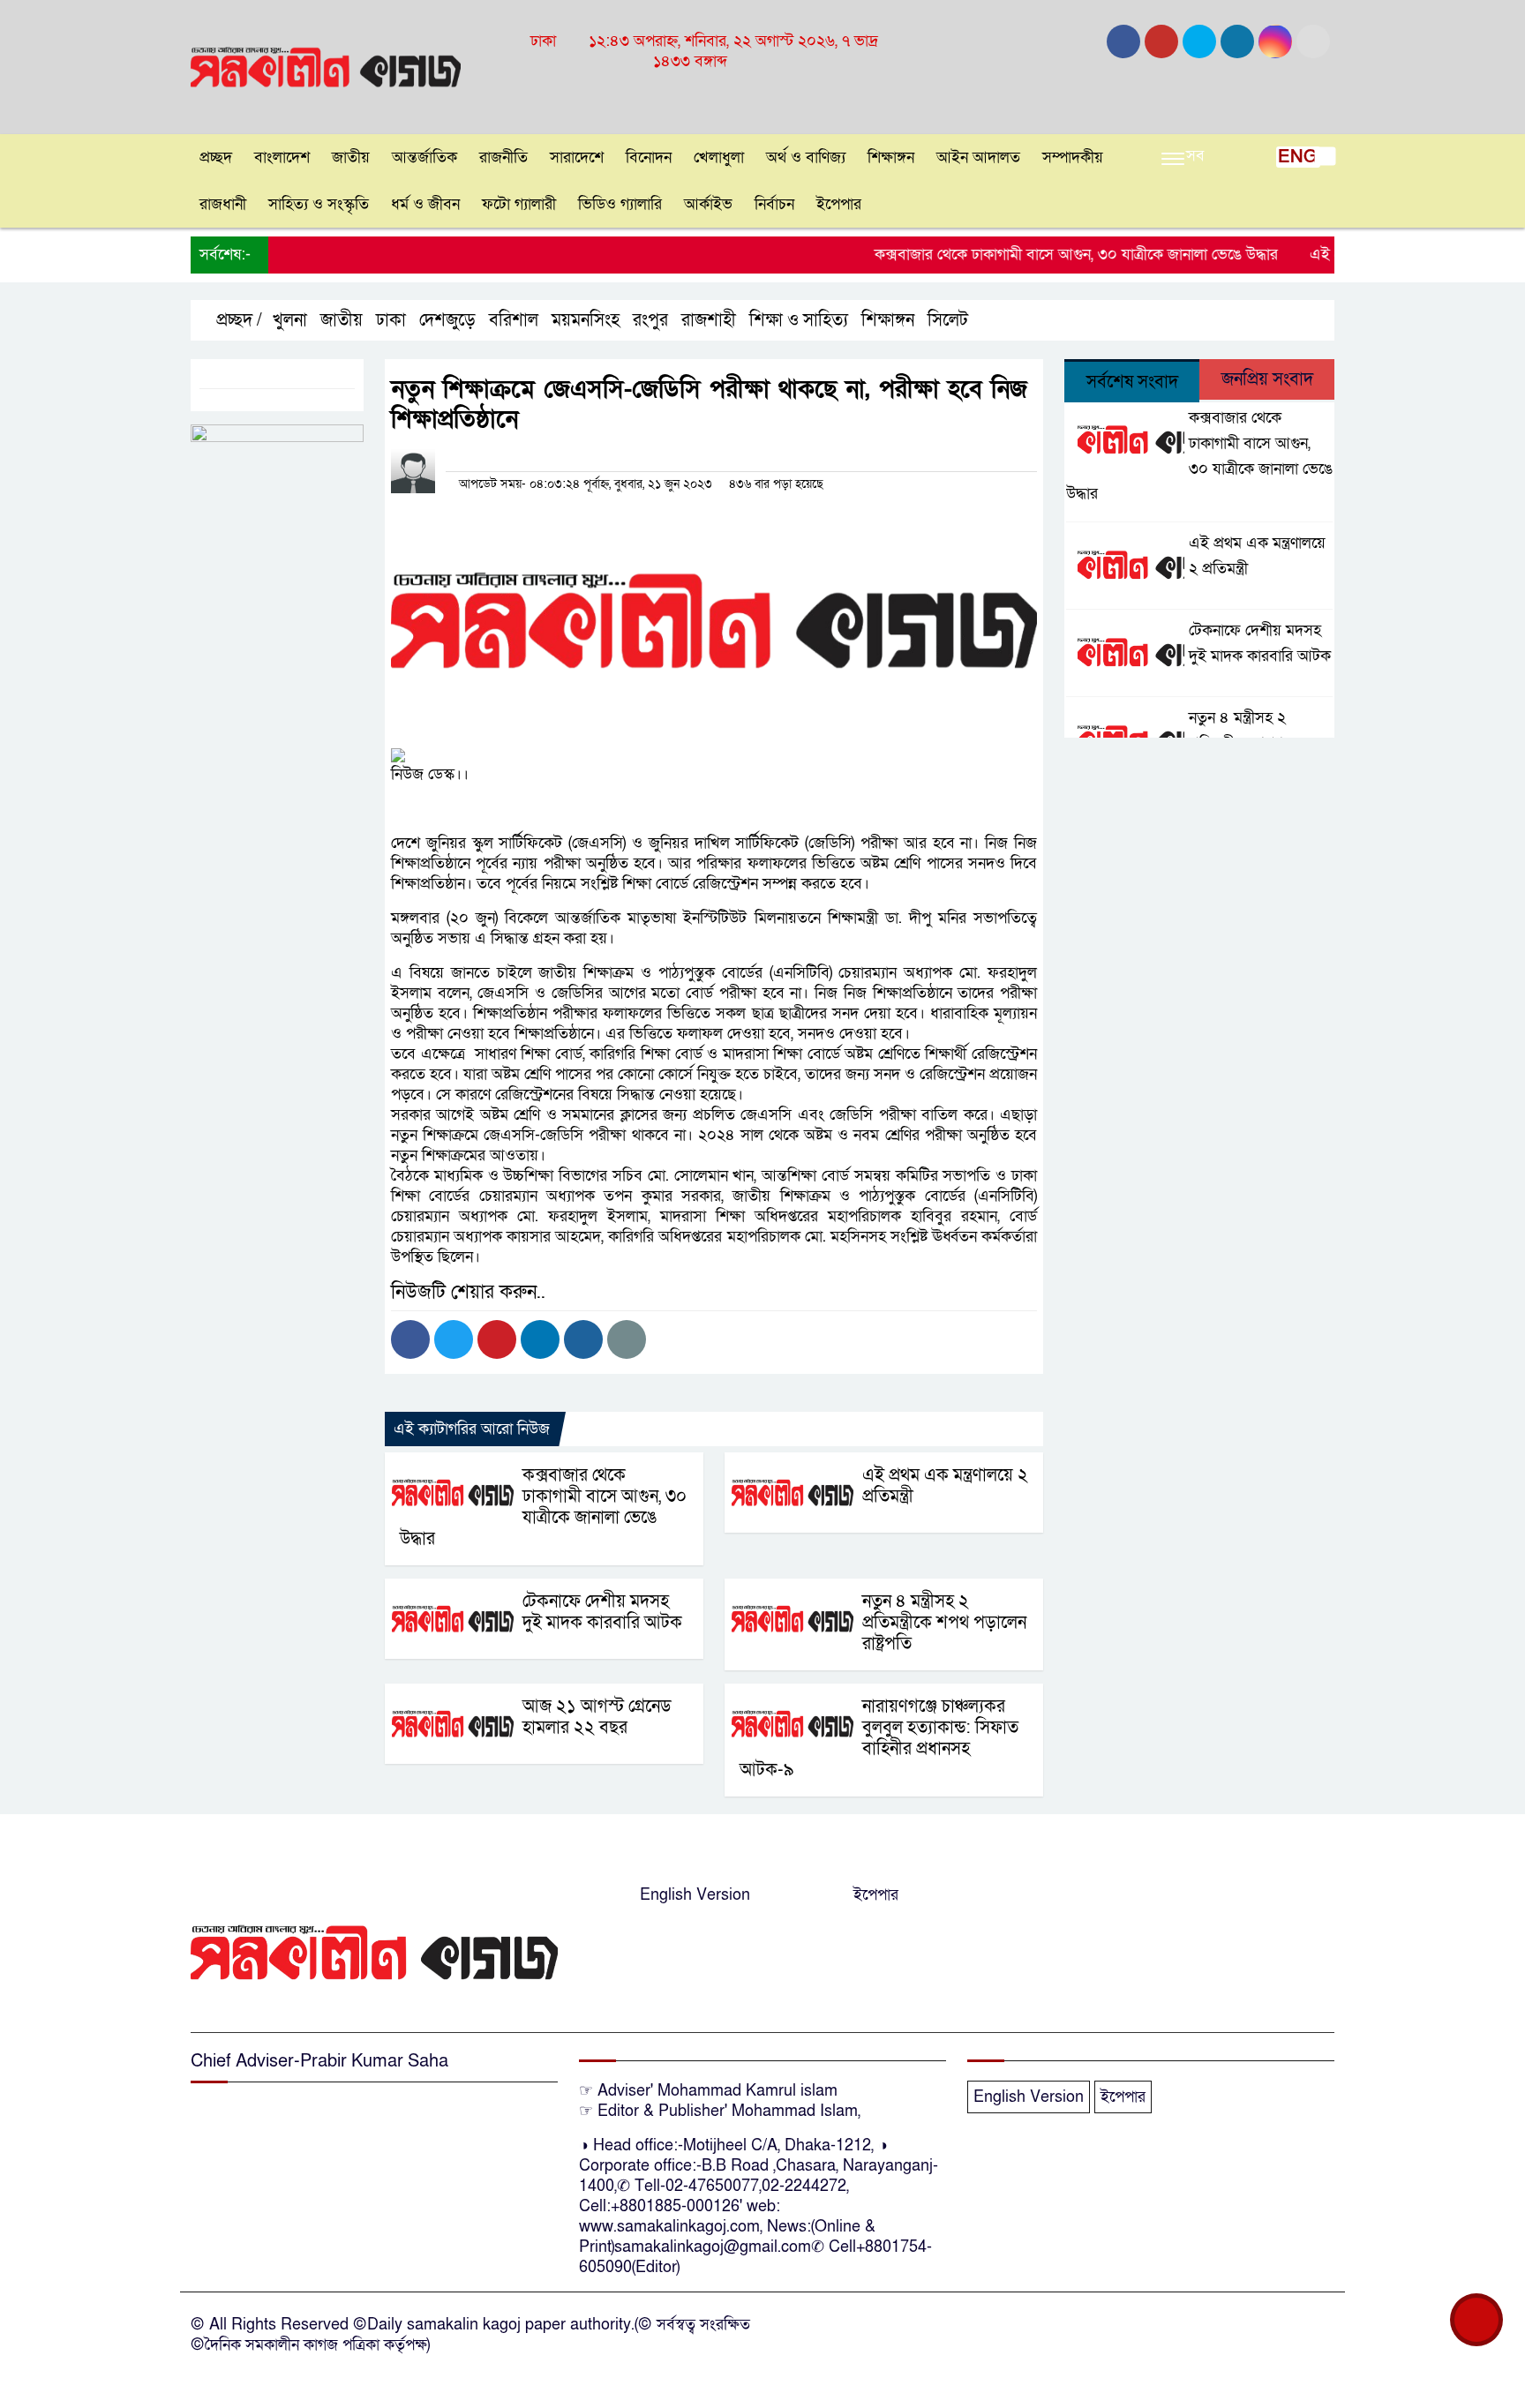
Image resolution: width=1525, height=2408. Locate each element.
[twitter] (1161, 41)
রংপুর (650, 320)
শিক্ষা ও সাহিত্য (799, 320)
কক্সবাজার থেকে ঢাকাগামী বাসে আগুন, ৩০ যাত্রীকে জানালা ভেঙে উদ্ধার (1038, 255)
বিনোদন (649, 158)
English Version (695, 1895)
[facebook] (1123, 41)
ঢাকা (391, 320)
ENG (1298, 157)
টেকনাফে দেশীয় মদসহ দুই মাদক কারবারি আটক (602, 1612)
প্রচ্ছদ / (237, 320)
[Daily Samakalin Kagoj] (326, 66)
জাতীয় (351, 158)
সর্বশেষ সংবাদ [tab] (1132, 382)
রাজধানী (223, 204)
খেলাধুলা (719, 158)
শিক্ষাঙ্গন (891, 158)
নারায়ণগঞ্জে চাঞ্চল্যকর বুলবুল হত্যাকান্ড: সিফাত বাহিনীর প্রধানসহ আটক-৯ (879, 1738)
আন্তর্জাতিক (424, 158)
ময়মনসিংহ (586, 320)
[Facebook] (410, 1339)
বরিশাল (514, 320)
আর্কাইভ (708, 204)
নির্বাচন (774, 204)
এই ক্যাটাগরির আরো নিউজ (472, 1429)
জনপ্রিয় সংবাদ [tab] (1267, 379)
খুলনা (290, 320)
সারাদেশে (577, 158)
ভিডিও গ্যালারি (620, 204)
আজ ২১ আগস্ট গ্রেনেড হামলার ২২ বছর (597, 1717)
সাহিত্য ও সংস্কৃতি (319, 204)
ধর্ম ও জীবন (425, 204)
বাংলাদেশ (282, 158)
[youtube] (1275, 41)
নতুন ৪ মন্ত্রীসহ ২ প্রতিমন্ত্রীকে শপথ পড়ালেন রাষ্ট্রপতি (944, 1623)
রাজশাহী (709, 320)
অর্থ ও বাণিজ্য (806, 158)
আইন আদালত (978, 158)
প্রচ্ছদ (216, 158)
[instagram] (1199, 41)
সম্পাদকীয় (1073, 158)
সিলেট (948, 320)
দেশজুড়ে (447, 320)
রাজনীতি (503, 158)
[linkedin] (1237, 41)
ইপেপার (839, 204)
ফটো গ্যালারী (519, 204)
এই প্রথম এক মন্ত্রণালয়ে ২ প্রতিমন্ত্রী (945, 1486)
